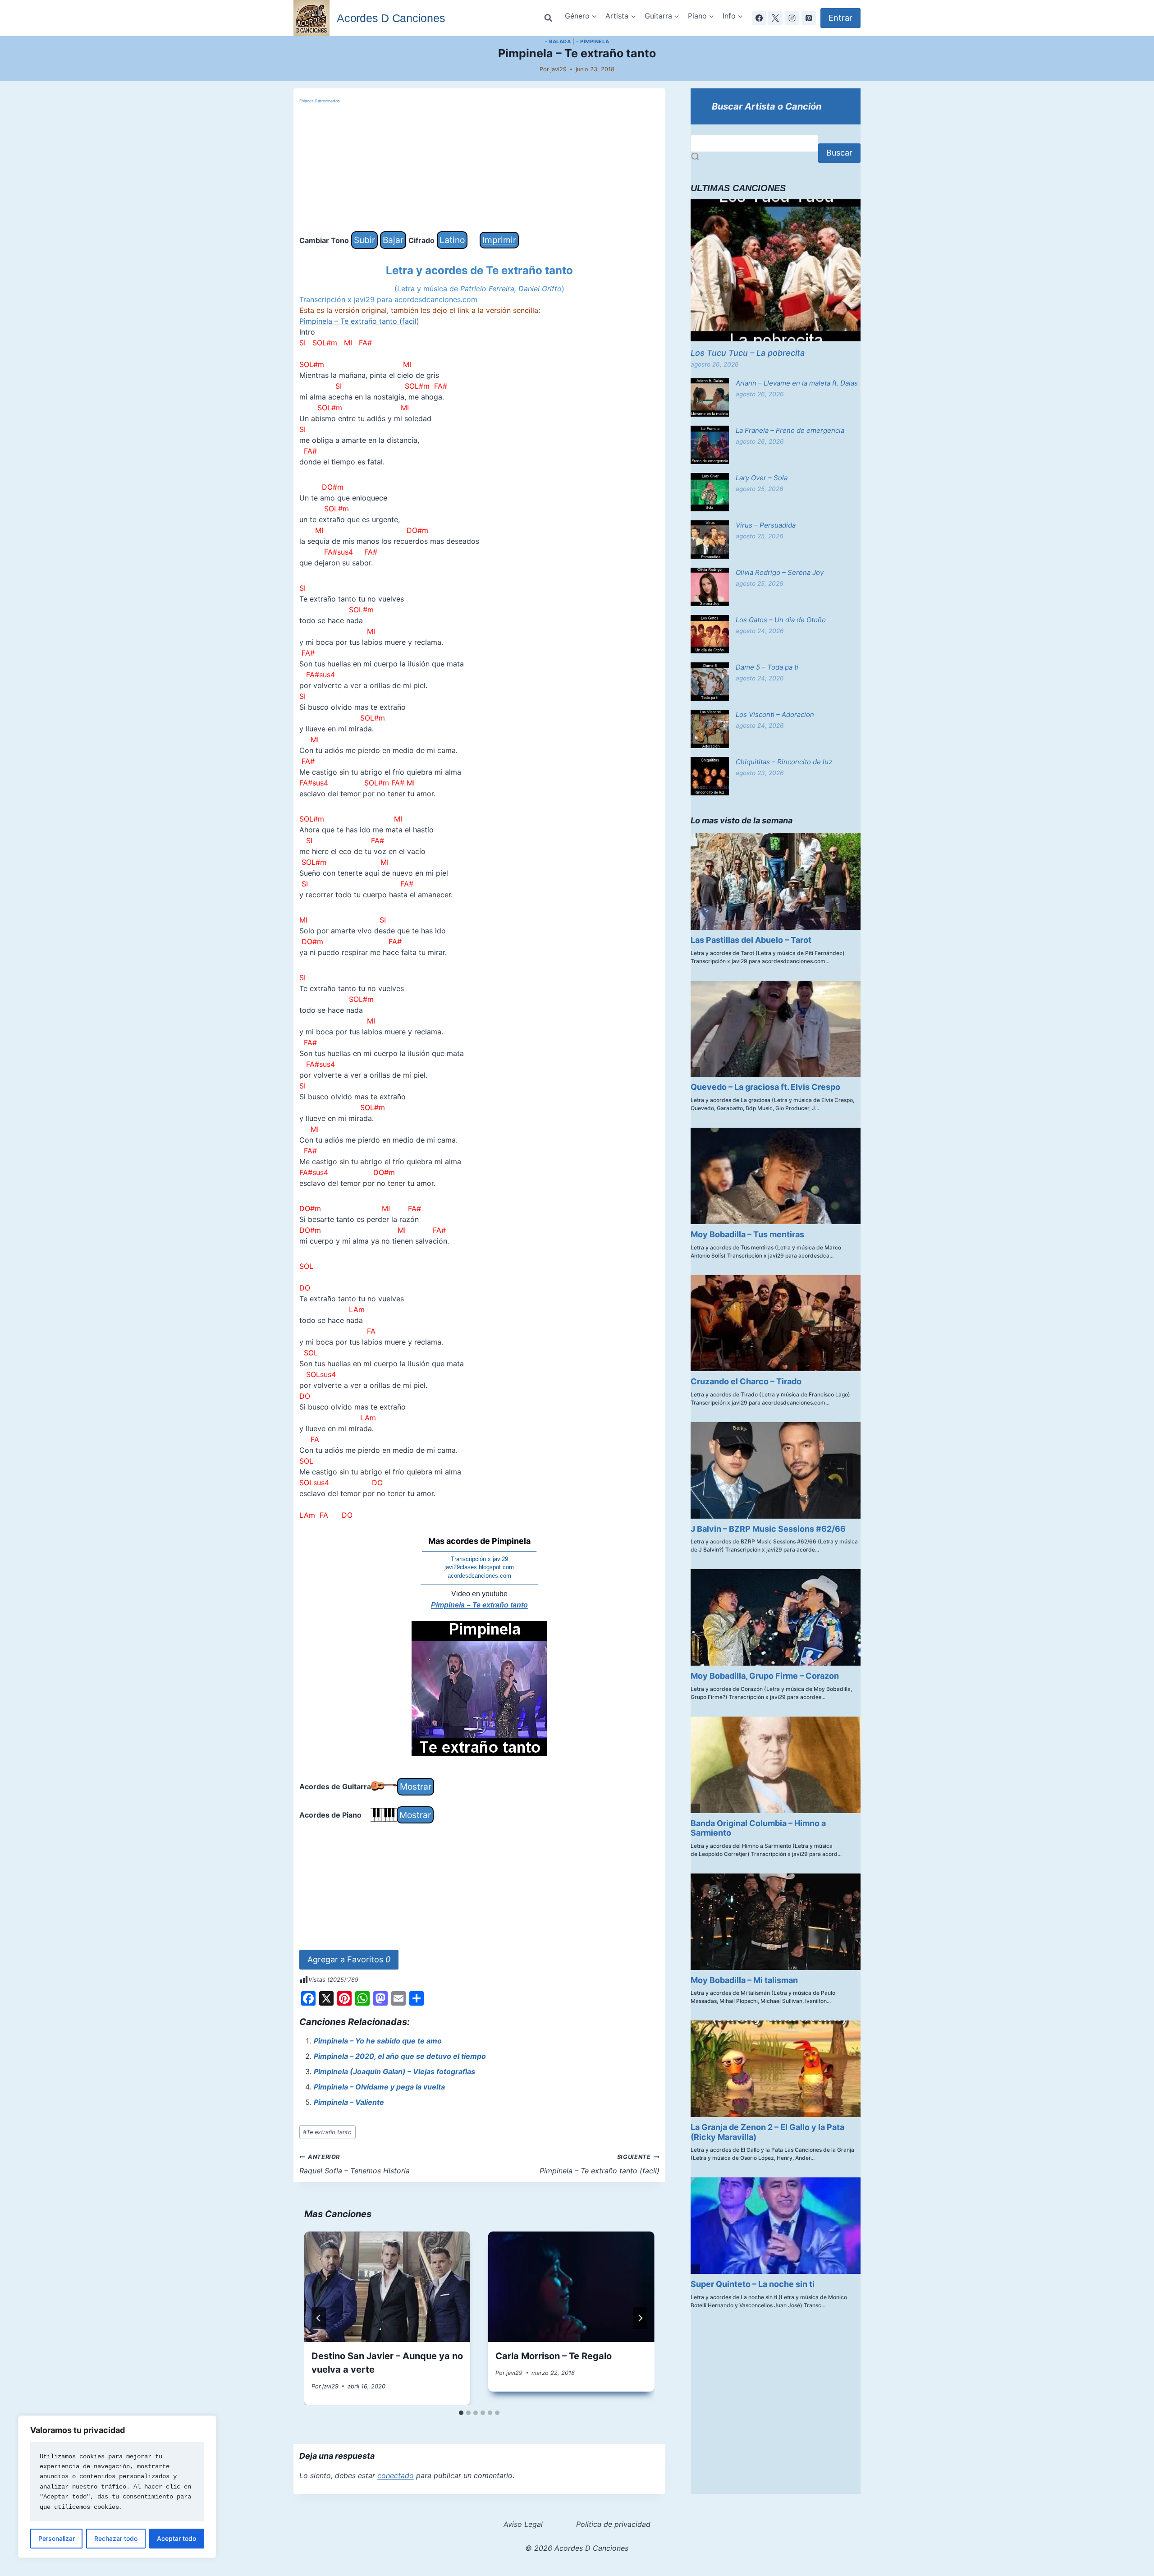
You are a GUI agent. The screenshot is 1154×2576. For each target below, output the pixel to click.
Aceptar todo (176, 2538)
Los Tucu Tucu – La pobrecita (748, 353)
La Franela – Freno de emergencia (790, 430)
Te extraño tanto (327, 2132)
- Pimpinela (593, 41)
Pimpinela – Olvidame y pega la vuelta (379, 2087)
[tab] (461, 2413)
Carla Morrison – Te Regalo (554, 2356)
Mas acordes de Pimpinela (479, 1541)
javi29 (559, 69)
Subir (364, 240)
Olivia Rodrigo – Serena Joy (780, 572)
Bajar (393, 240)
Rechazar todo (116, 2538)
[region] (117, 2487)
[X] (775, 18)
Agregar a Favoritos (349, 1959)
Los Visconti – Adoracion (775, 714)
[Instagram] (792, 18)
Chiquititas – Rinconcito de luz (784, 762)
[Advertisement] (479, 168)
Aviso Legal (523, 2524)
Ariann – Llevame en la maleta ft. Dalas (797, 383)
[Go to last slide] (319, 2318)
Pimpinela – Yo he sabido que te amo (378, 2041)
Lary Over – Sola (762, 478)
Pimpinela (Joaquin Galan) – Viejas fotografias (394, 2071)
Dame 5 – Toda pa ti (767, 667)
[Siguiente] (640, 2318)
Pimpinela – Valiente (349, 2102)
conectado (396, 2475)
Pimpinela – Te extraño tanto (479, 1605)
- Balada (558, 41)
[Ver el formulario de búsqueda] (548, 18)
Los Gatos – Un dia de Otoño (781, 620)
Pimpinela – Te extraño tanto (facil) (359, 321)
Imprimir (499, 240)
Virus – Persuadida (766, 525)
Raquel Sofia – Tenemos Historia (355, 2164)
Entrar (840, 18)
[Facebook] (759, 18)
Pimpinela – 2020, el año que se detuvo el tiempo (400, 2056)
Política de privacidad (613, 2524)
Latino (452, 240)
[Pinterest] (809, 18)
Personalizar (57, 2538)
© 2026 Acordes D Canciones (577, 2548)
